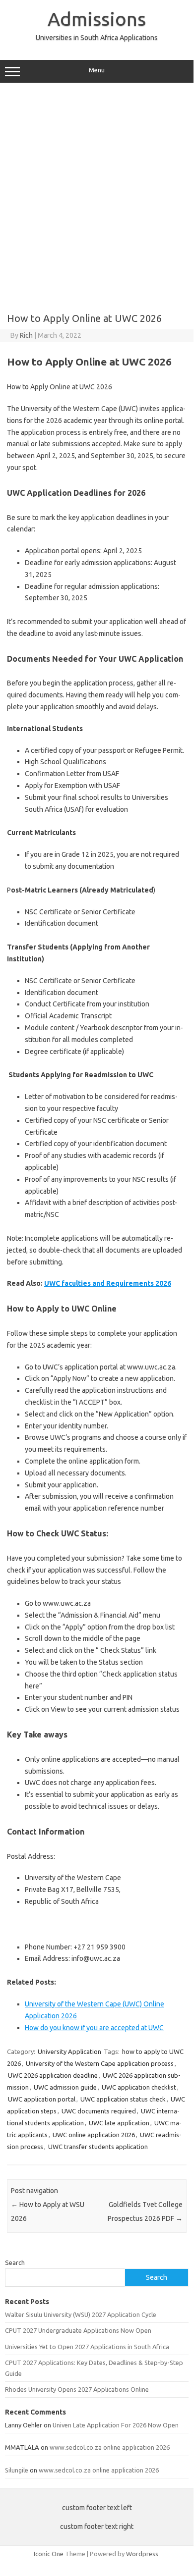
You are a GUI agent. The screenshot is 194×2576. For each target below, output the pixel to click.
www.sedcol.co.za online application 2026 (110, 2447)
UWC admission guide (65, 2087)
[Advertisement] (97, 194)
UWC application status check (123, 2099)
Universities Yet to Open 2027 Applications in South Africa (87, 2347)
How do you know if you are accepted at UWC (94, 2028)
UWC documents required (99, 2111)
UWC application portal (42, 2099)
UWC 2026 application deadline (53, 2075)
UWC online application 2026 (94, 2135)
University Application (69, 2051)
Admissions (97, 19)
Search (15, 2262)
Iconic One (49, 2554)
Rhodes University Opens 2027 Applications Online (77, 2389)
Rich (26, 335)
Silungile (17, 2470)
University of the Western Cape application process (100, 2063)
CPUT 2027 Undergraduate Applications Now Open (78, 2330)
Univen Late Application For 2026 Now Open (116, 2425)
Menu (97, 70)
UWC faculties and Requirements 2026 (108, 1283)
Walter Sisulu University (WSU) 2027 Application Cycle (81, 2314)
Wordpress (142, 2554)
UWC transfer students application (98, 2147)
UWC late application (119, 2123)
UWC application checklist (139, 2087)
